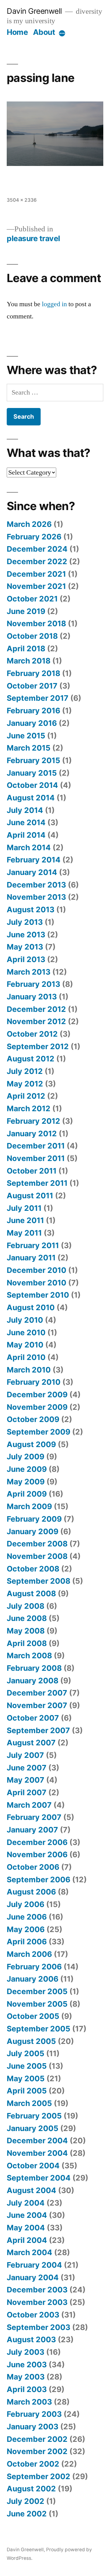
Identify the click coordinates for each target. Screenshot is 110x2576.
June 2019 (26, 611)
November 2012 (36, 1021)
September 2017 (38, 698)
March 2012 (29, 1108)
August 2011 (30, 1196)
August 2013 (31, 910)
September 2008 (38, 1581)
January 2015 (32, 773)
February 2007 (34, 1817)
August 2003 (31, 2339)
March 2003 (29, 2402)
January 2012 (32, 1134)
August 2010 (31, 1307)
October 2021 (32, 599)
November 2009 (37, 1407)
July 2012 (25, 1071)
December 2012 (36, 1009)
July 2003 (26, 2352)
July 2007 (25, 1755)
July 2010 (25, 1320)
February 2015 (33, 760)
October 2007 (33, 1718)
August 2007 (31, 1743)
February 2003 (34, 2414)
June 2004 (27, 2215)
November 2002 (37, 2451)
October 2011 (32, 1171)
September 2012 (38, 1046)
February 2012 (33, 1121)
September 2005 (38, 2029)
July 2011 (24, 1208)
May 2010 (25, 1345)
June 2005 (27, 2066)
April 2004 (27, 2240)
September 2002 (38, 2476)
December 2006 (37, 1842)
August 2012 (31, 1059)
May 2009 (26, 1482)
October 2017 (32, 686)
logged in (54, 304)
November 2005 (37, 2004)
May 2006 (26, 1929)
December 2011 (36, 1146)
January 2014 (32, 872)
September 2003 (38, 2327)
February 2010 (34, 1382)
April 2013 (26, 959)
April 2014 (26, 835)
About (44, 32)
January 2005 (33, 2128)
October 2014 (32, 785)
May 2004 (26, 2228)
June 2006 (27, 1917)
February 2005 (34, 2116)
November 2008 (37, 1556)
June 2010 (26, 1332)
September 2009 (38, 1432)
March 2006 (29, 1954)
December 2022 (37, 561)
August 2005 (31, 2041)
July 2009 (26, 1457)
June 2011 (25, 1220)
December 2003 (37, 2290)
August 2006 (31, 1892)
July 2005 (26, 2053)
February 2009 (34, 1519)
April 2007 (27, 1792)
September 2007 (38, 1730)
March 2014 (29, 847)
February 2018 (33, 673)
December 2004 (37, 2141)
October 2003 (33, 2315)
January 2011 (31, 1258)
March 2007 (29, 1805)
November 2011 (36, 1158)
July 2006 (26, 1904)
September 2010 (38, 1295)
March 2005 (29, 2103)
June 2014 (26, 822)
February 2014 (34, 860)
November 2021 (36, 586)
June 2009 (27, 1469)
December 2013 (36, 885)
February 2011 (33, 1245)
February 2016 (33, 711)
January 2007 (32, 1830)
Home (17, 32)
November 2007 (37, 1705)
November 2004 (37, 2153)
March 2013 (29, 972)
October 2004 (33, 2166)
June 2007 (27, 1768)
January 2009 (33, 1531)
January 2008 (33, 1681)
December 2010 (37, 1270)
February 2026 (34, 537)
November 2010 (37, 1283)
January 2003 (33, 2427)
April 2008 (27, 1643)
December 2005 (37, 1991)
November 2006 (37, 1854)
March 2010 (29, 1370)
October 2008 (33, 1569)
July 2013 (25, 922)
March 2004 (29, 2252)
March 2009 (29, 1506)
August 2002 (31, 2489)
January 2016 (32, 723)
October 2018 (32, 636)
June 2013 (26, 935)
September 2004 (39, 2178)
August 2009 (31, 1444)
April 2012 (26, 1096)
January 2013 (32, 997)
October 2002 (33, 2464)
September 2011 (37, 1183)
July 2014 (25, 810)
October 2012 (32, 1034)
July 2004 (26, 2203)
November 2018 (36, 623)
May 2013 (25, 947)
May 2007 (26, 1780)
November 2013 (36, 897)
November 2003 (37, 2302)
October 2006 (33, 1867)
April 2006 (27, 1942)
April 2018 (26, 649)
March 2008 (29, 1655)
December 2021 (36, 574)
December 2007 (37, 1693)
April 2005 (27, 2091)
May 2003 (26, 2377)
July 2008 (26, 1606)
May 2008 (26, 1631)
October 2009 (33, 1419)
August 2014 (31, 798)
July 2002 (26, 2501)
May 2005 (26, 2078)
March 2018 (29, 661)
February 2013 (33, 984)
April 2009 (27, 1494)
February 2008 (34, 1668)
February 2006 (34, 1967)
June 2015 (26, 736)
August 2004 (31, 2190)
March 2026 (29, 524)
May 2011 (24, 1233)
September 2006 (38, 1880)
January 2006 (33, 1979)
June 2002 (27, 2514)
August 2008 (31, 1593)
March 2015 (29, 748)
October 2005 (33, 2016)
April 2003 (27, 2389)
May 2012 (25, 1084)
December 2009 (37, 1395)
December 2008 (37, 1544)
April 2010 (26, 1357)
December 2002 (37, 2439)
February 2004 (34, 2265)
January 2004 (33, 2277)
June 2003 (27, 2365)
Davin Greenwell (34, 11)
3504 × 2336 (22, 200)
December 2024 (37, 549)
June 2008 (27, 1618)
